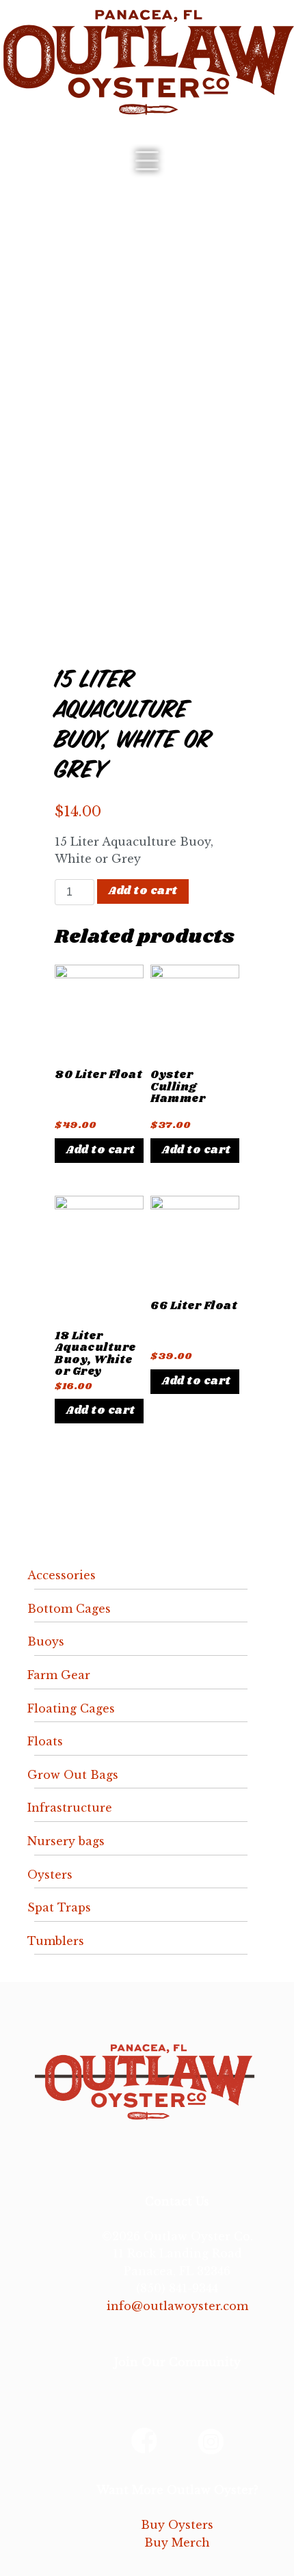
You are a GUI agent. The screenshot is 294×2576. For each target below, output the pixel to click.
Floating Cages (71, 1708)
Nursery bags (66, 1841)
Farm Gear (59, 1675)
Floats (45, 1741)
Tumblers (56, 1941)
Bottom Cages (69, 1609)
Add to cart (143, 891)
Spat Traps (59, 1907)
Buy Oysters (177, 2525)
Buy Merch (177, 2543)
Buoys (46, 1641)
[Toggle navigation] (147, 161)
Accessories (62, 1575)
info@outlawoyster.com (177, 2306)
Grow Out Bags (73, 1775)
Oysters (50, 1875)
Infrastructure (70, 1808)
